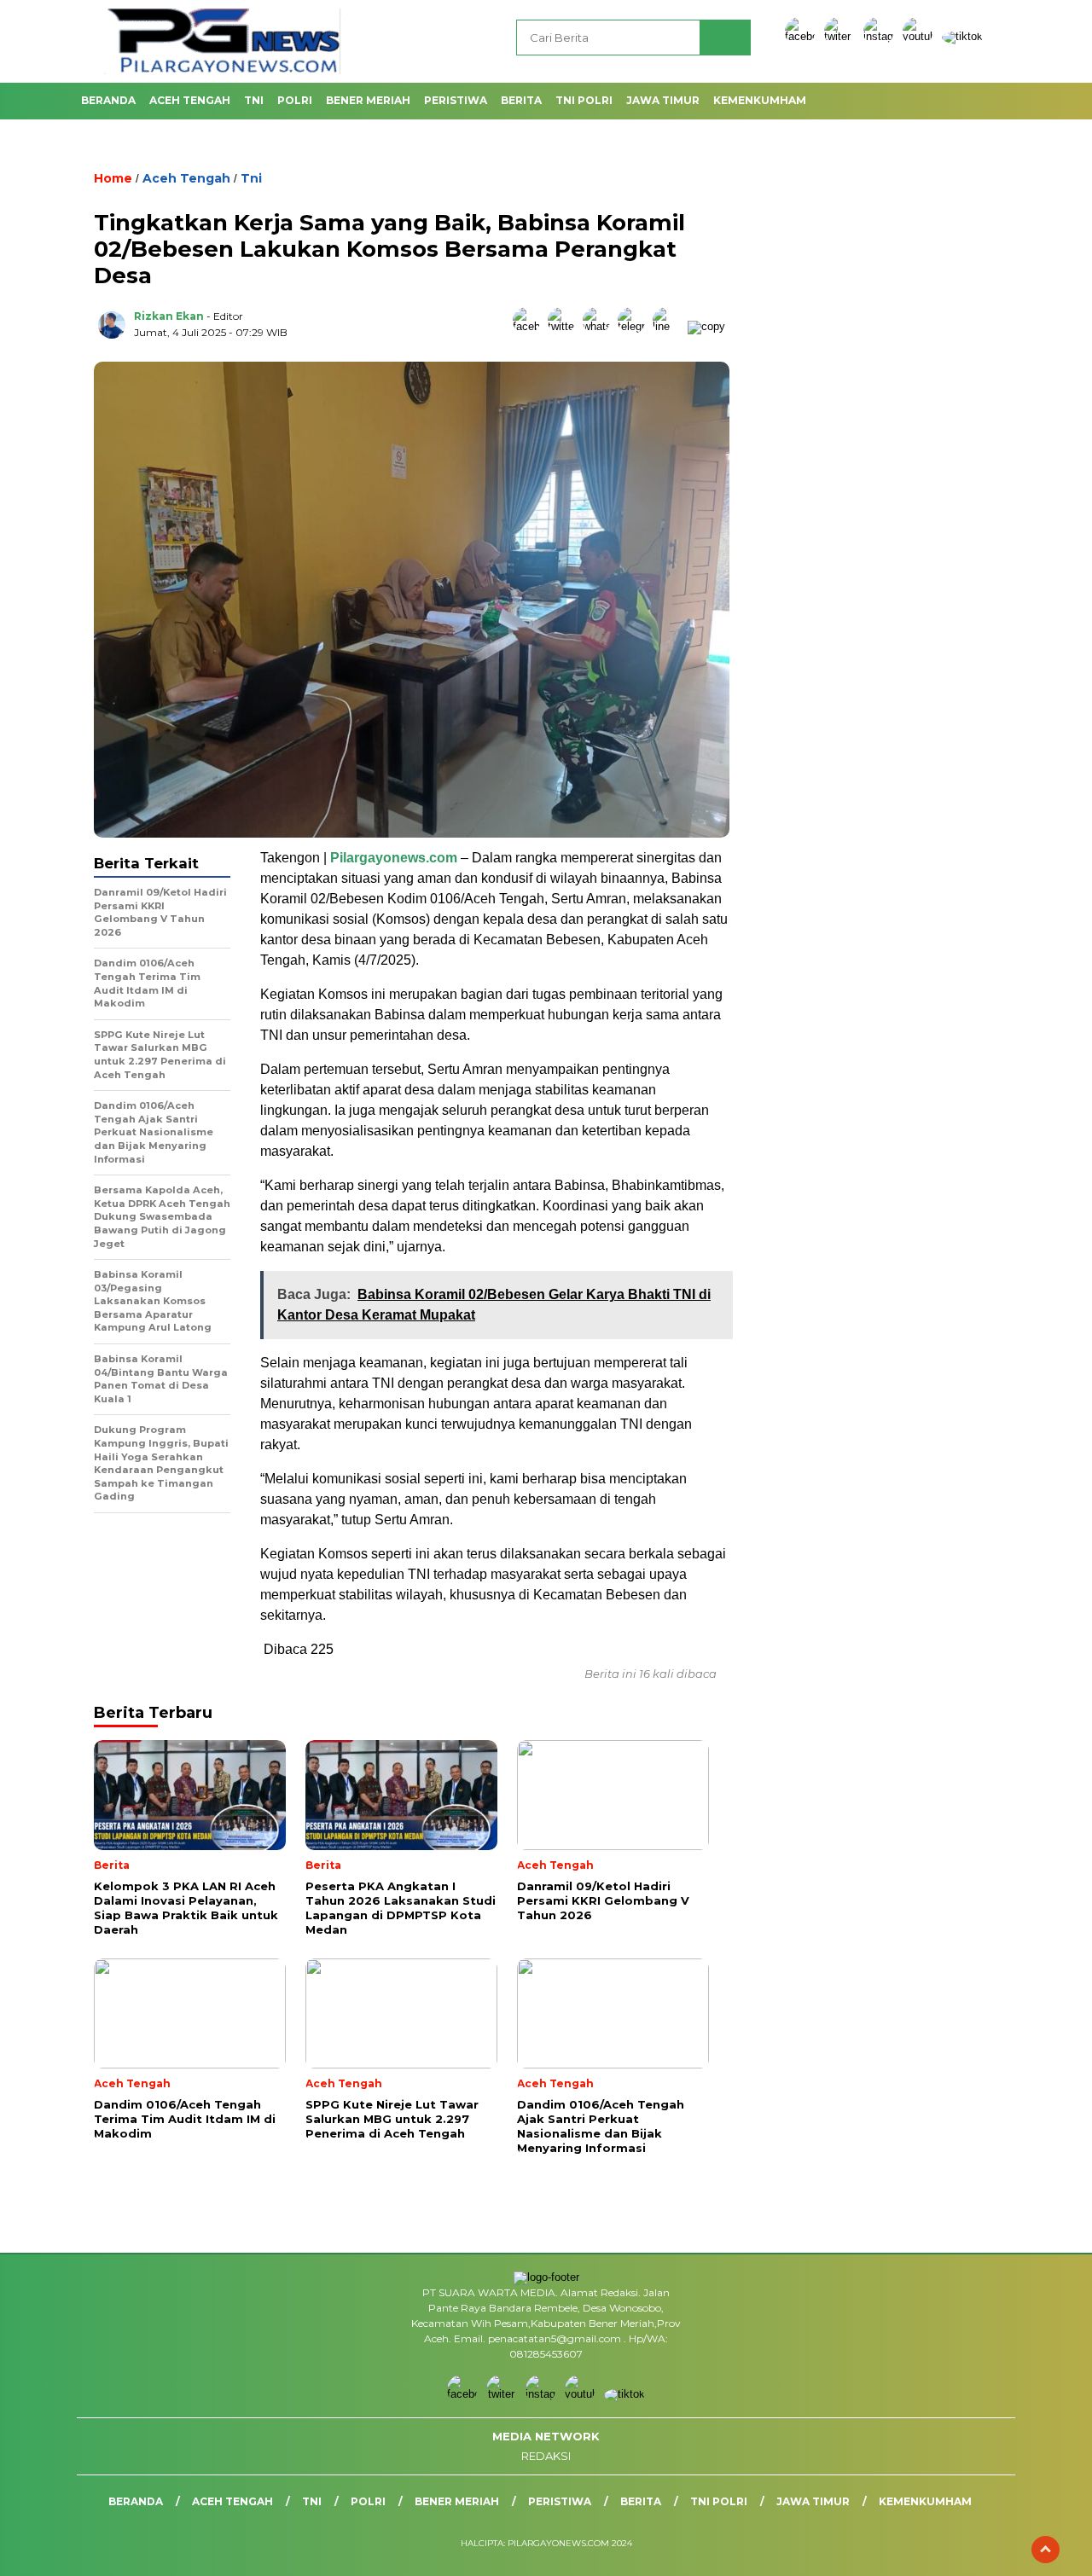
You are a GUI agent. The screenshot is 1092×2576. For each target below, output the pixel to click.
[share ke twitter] (565, 326)
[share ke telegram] (635, 326)
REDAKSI (546, 2456)
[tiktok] (962, 36)
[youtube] (921, 36)
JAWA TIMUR (663, 100)
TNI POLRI (584, 100)
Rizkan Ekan (169, 316)
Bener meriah (368, 100)
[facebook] (803, 36)
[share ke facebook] (530, 326)
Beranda (108, 100)
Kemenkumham (760, 100)
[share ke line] (670, 326)
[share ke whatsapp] (600, 326)
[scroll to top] (1046, 2550)
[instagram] (881, 36)
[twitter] (842, 36)
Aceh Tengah (190, 100)
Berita (521, 100)
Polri (295, 100)
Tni (254, 100)
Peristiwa (456, 100)
